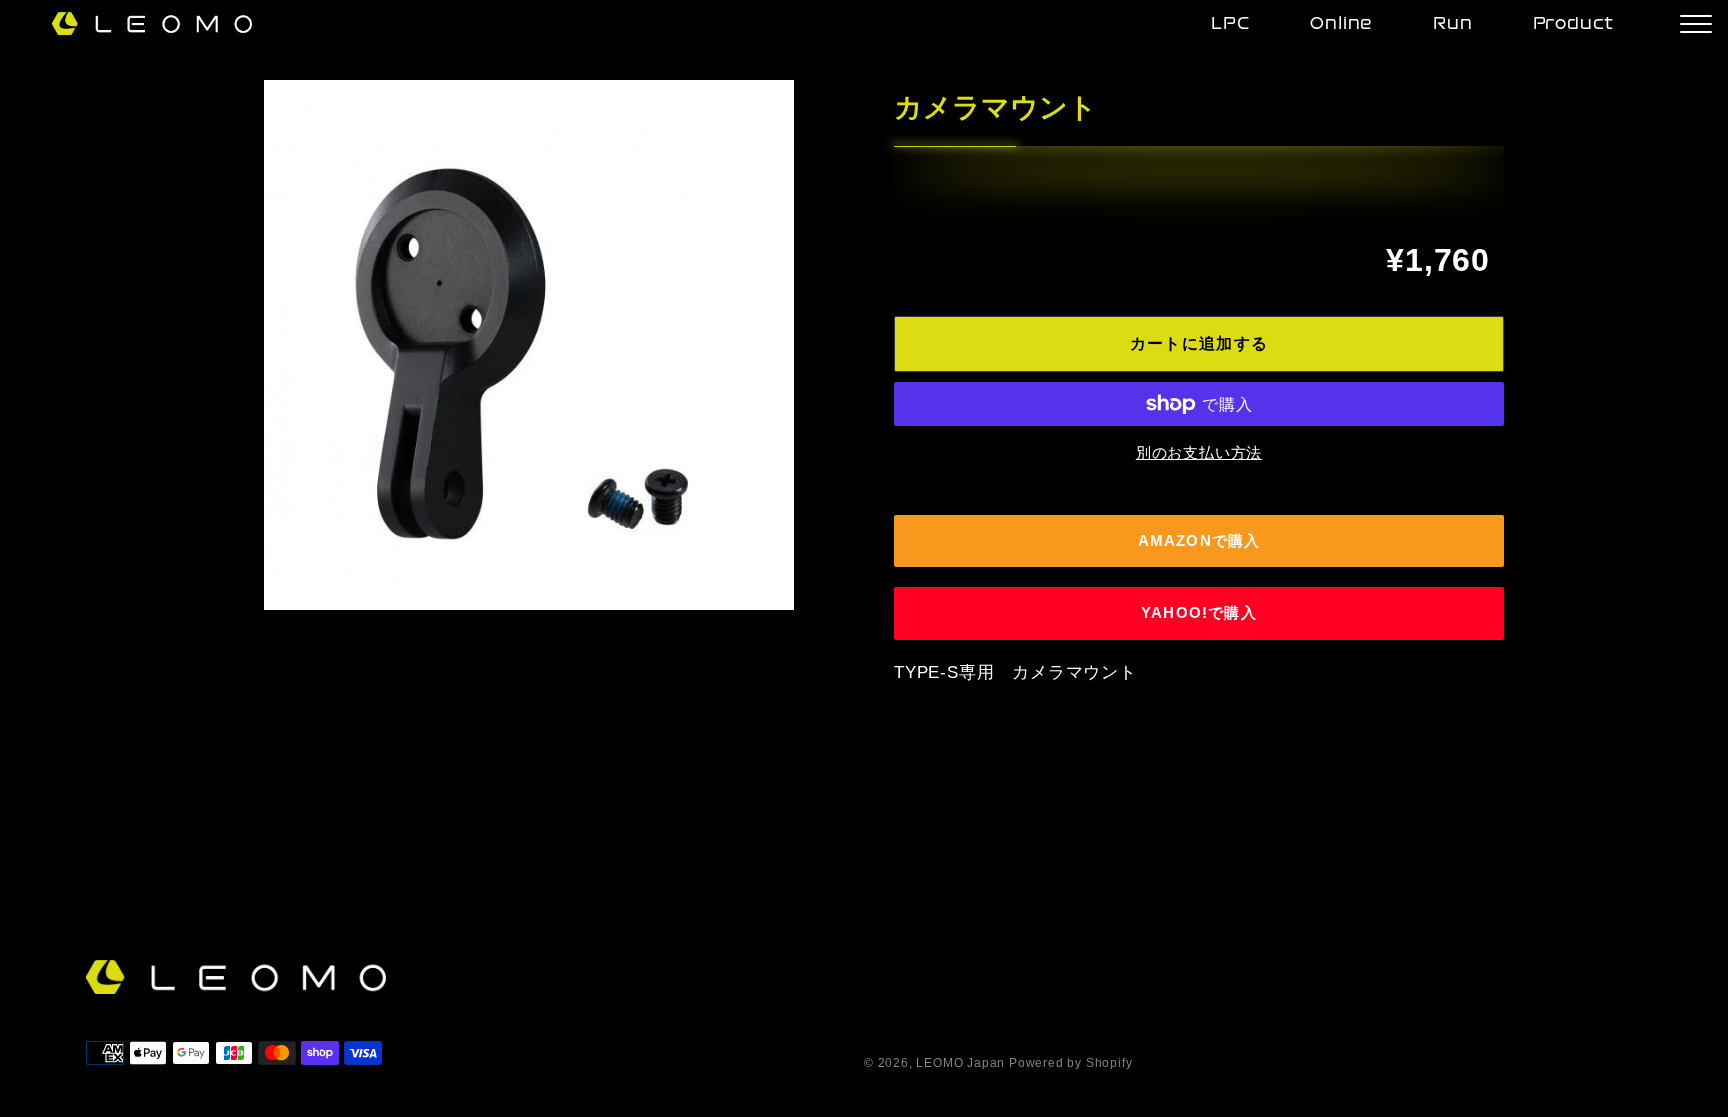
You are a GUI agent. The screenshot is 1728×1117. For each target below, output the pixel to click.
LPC (1230, 24)
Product (1574, 24)
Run (1452, 24)
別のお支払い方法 (1199, 452)
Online (1341, 24)
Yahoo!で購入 (1199, 612)
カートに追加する (1199, 343)
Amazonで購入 (1199, 540)
